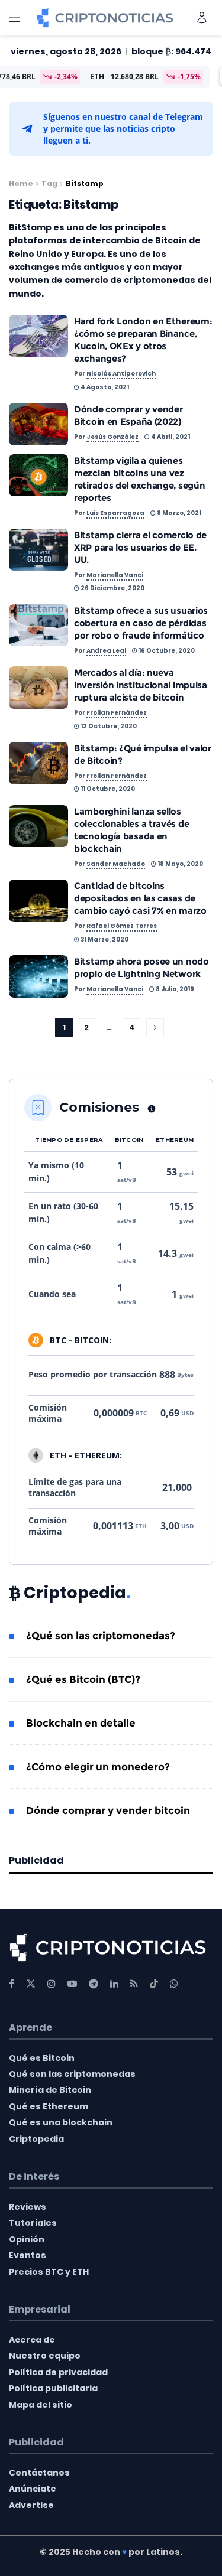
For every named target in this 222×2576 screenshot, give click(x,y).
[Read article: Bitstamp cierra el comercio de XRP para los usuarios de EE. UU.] (38, 550)
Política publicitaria (53, 2388)
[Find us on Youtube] (72, 1984)
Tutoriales (33, 2223)
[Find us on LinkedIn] (114, 1984)
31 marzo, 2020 (104, 939)
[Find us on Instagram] (52, 1984)
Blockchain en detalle (81, 1723)
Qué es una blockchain (61, 2122)
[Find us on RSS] (134, 1984)
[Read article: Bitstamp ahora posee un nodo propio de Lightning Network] (38, 976)
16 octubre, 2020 (166, 651)
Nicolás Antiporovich (121, 374)
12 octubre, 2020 (108, 726)
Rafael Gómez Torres (122, 926)
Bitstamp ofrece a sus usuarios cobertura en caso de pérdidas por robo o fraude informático (141, 623)
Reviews (28, 2207)
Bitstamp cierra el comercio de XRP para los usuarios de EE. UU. (140, 547)
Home (21, 183)
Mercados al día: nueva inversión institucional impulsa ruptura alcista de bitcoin (141, 685)
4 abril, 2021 (170, 437)
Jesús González (112, 437)
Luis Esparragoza (115, 513)
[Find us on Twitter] (31, 1984)
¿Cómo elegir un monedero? (98, 1767)
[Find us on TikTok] (154, 1984)
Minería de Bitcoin (50, 2090)
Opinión (27, 2239)
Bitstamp (85, 183)
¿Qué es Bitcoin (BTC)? (83, 1679)
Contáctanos (39, 2473)
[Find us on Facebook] (12, 1984)
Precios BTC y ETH (49, 2272)
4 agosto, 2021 (104, 387)
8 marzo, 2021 (178, 513)
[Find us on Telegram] (94, 1984)
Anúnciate (33, 2489)
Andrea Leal (106, 651)
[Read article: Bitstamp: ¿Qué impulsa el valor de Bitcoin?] (38, 763)
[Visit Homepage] (105, 18)
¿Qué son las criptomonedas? (101, 1636)
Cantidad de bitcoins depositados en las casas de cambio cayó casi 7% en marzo (140, 898)
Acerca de (32, 2340)
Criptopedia (36, 2139)
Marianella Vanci (115, 575)
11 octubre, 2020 (107, 789)
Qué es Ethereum (49, 2106)
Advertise (31, 2505)
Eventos (28, 2255)
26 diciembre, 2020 (112, 588)
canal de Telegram (166, 117)
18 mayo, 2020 (180, 864)
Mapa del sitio (41, 2405)
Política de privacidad (58, 2372)
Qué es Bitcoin (42, 2058)
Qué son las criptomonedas (72, 2074)
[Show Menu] (14, 18)
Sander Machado (116, 864)
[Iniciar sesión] (202, 17)
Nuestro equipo (45, 2356)
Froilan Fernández (117, 713)
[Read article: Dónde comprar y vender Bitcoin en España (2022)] (38, 424)
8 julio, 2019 (174, 989)
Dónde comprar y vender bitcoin (108, 1810)
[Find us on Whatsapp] (174, 1984)
